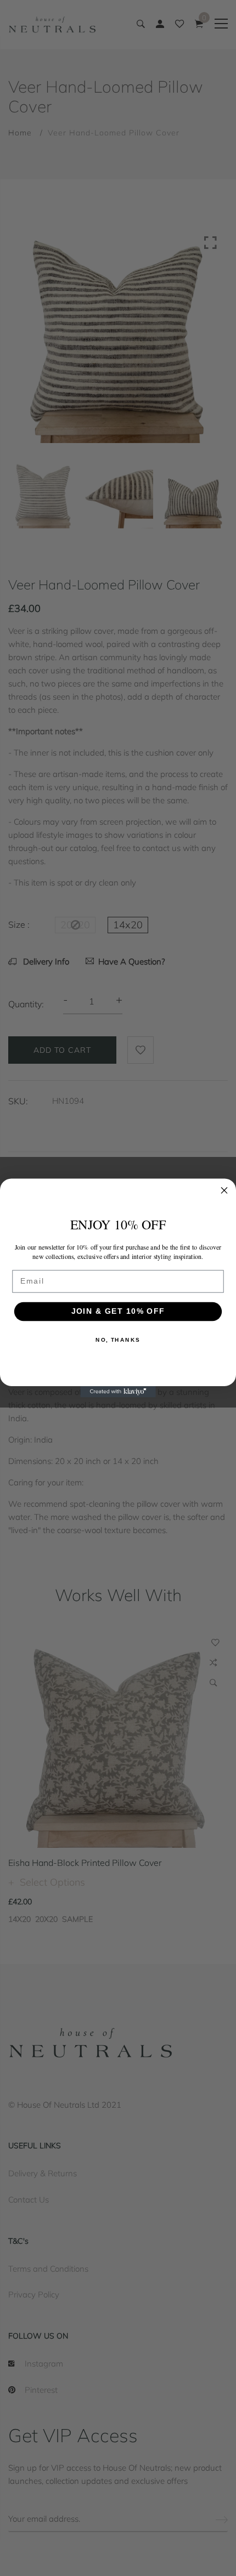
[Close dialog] (224, 1190)
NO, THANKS (118, 1340)
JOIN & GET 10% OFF (118, 1311)
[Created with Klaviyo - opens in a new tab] (118, 1392)
